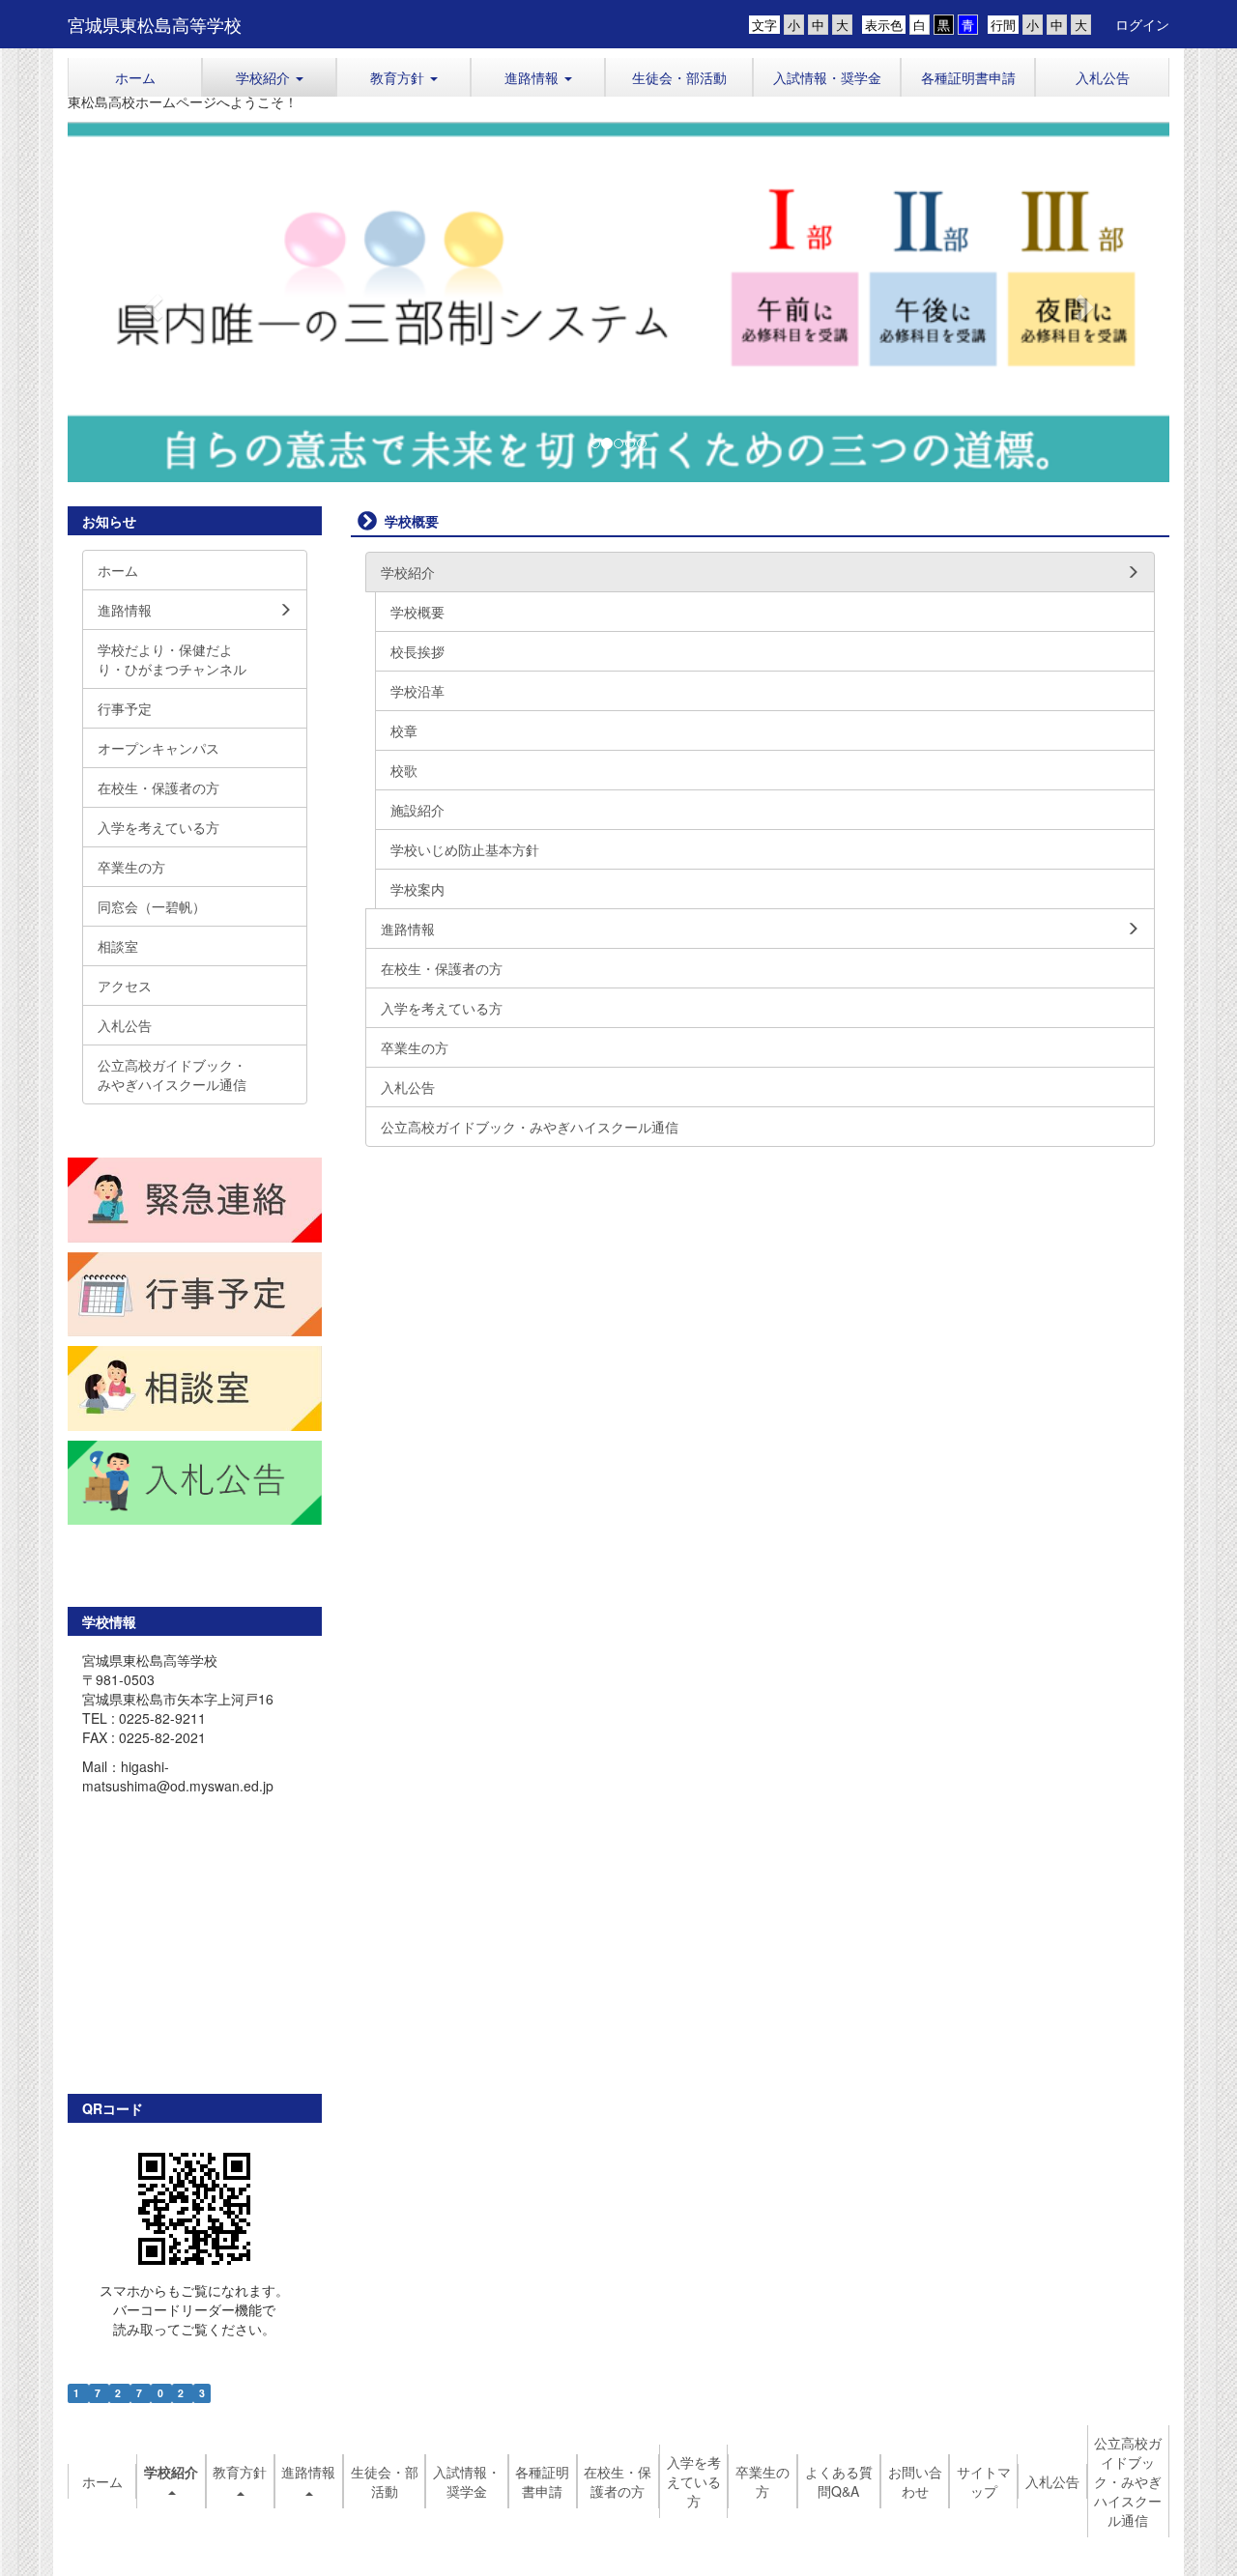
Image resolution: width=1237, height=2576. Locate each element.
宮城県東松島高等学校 (155, 24)
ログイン (1142, 24)
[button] (269, 77)
